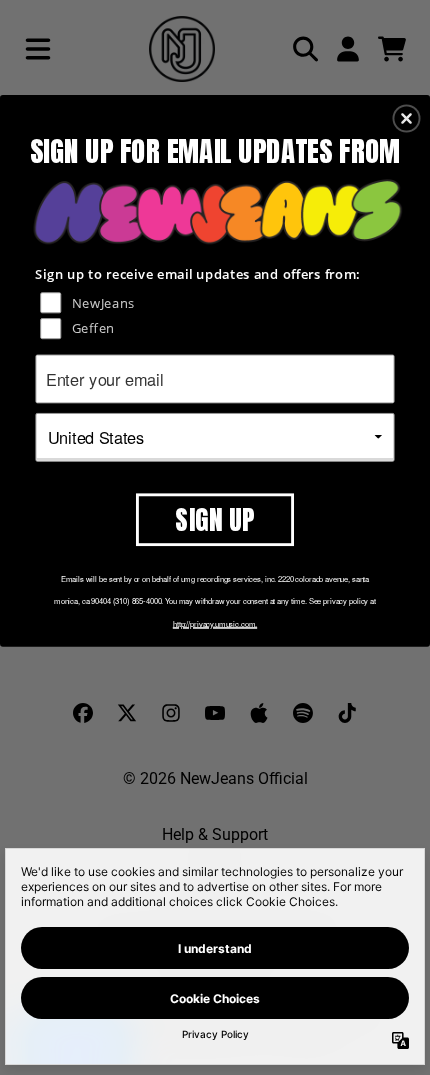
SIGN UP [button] (214, 518)
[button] (407, 118)
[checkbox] (217, 301)
